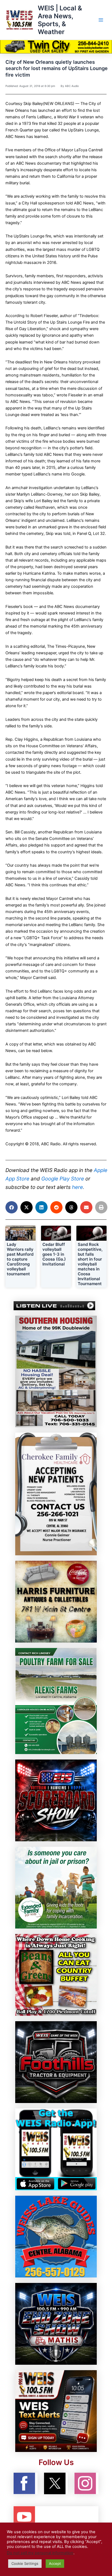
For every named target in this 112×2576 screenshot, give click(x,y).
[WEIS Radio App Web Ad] (56, 2149)
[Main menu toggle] (101, 20)
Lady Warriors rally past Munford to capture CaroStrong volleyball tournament (20, 1259)
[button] (12, 1207)
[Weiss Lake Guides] (56, 2236)
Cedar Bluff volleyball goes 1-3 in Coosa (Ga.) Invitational (54, 1254)
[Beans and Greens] (56, 1975)
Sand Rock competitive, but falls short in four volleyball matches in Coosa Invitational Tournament (90, 1264)
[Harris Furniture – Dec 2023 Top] (56, 1601)
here (77, 1187)
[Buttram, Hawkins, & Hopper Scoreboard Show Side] (56, 1800)
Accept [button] (55, 2563)
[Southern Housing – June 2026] (56, 1371)
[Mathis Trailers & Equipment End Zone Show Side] (56, 2324)
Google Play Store (63, 1179)
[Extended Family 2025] (56, 1887)
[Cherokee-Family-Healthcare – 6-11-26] (56, 1494)
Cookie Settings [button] (25, 2563)
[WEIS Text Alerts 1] (56, 2411)
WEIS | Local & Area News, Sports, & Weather (60, 20)
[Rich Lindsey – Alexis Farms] (56, 1701)
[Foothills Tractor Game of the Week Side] (56, 2062)
